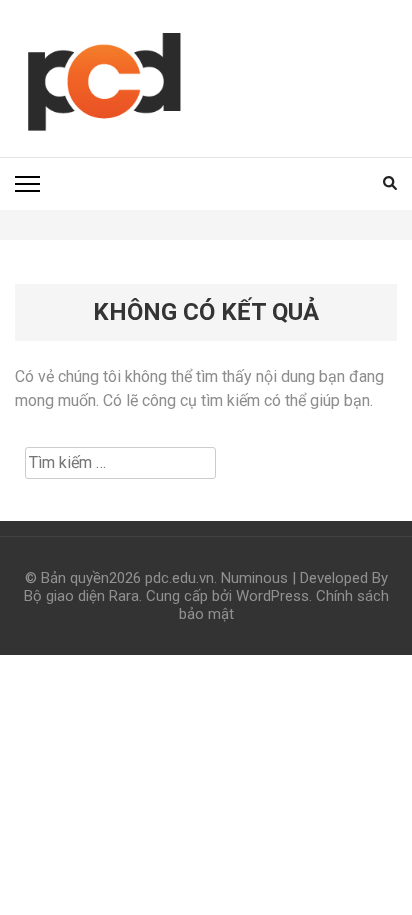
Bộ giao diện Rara (81, 596)
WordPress (272, 596)
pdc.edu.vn (179, 578)
